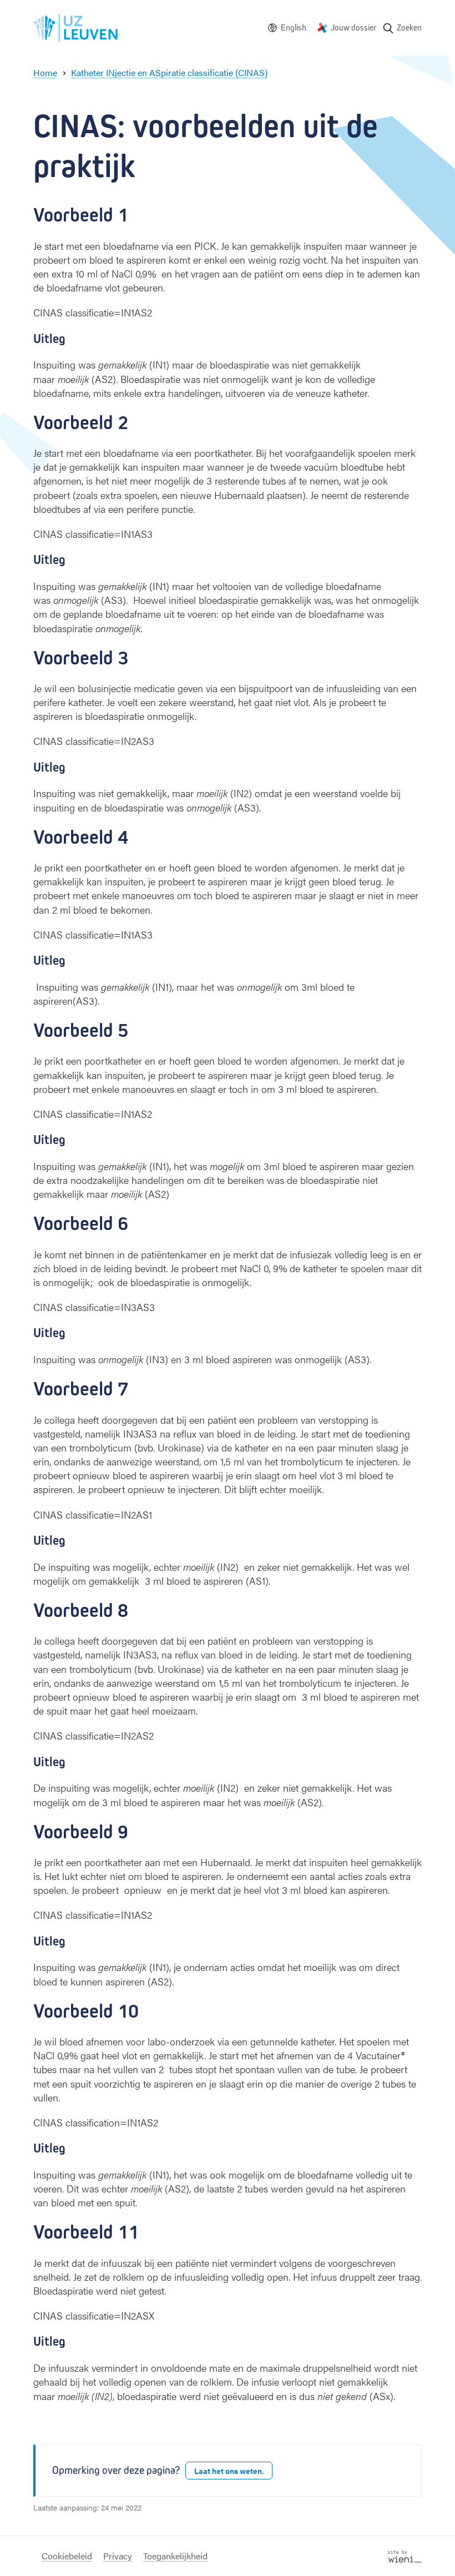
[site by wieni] (405, 2555)
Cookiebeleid (67, 2556)
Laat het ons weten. (229, 2471)
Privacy (118, 2556)
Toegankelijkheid (175, 2556)
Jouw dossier (353, 27)
